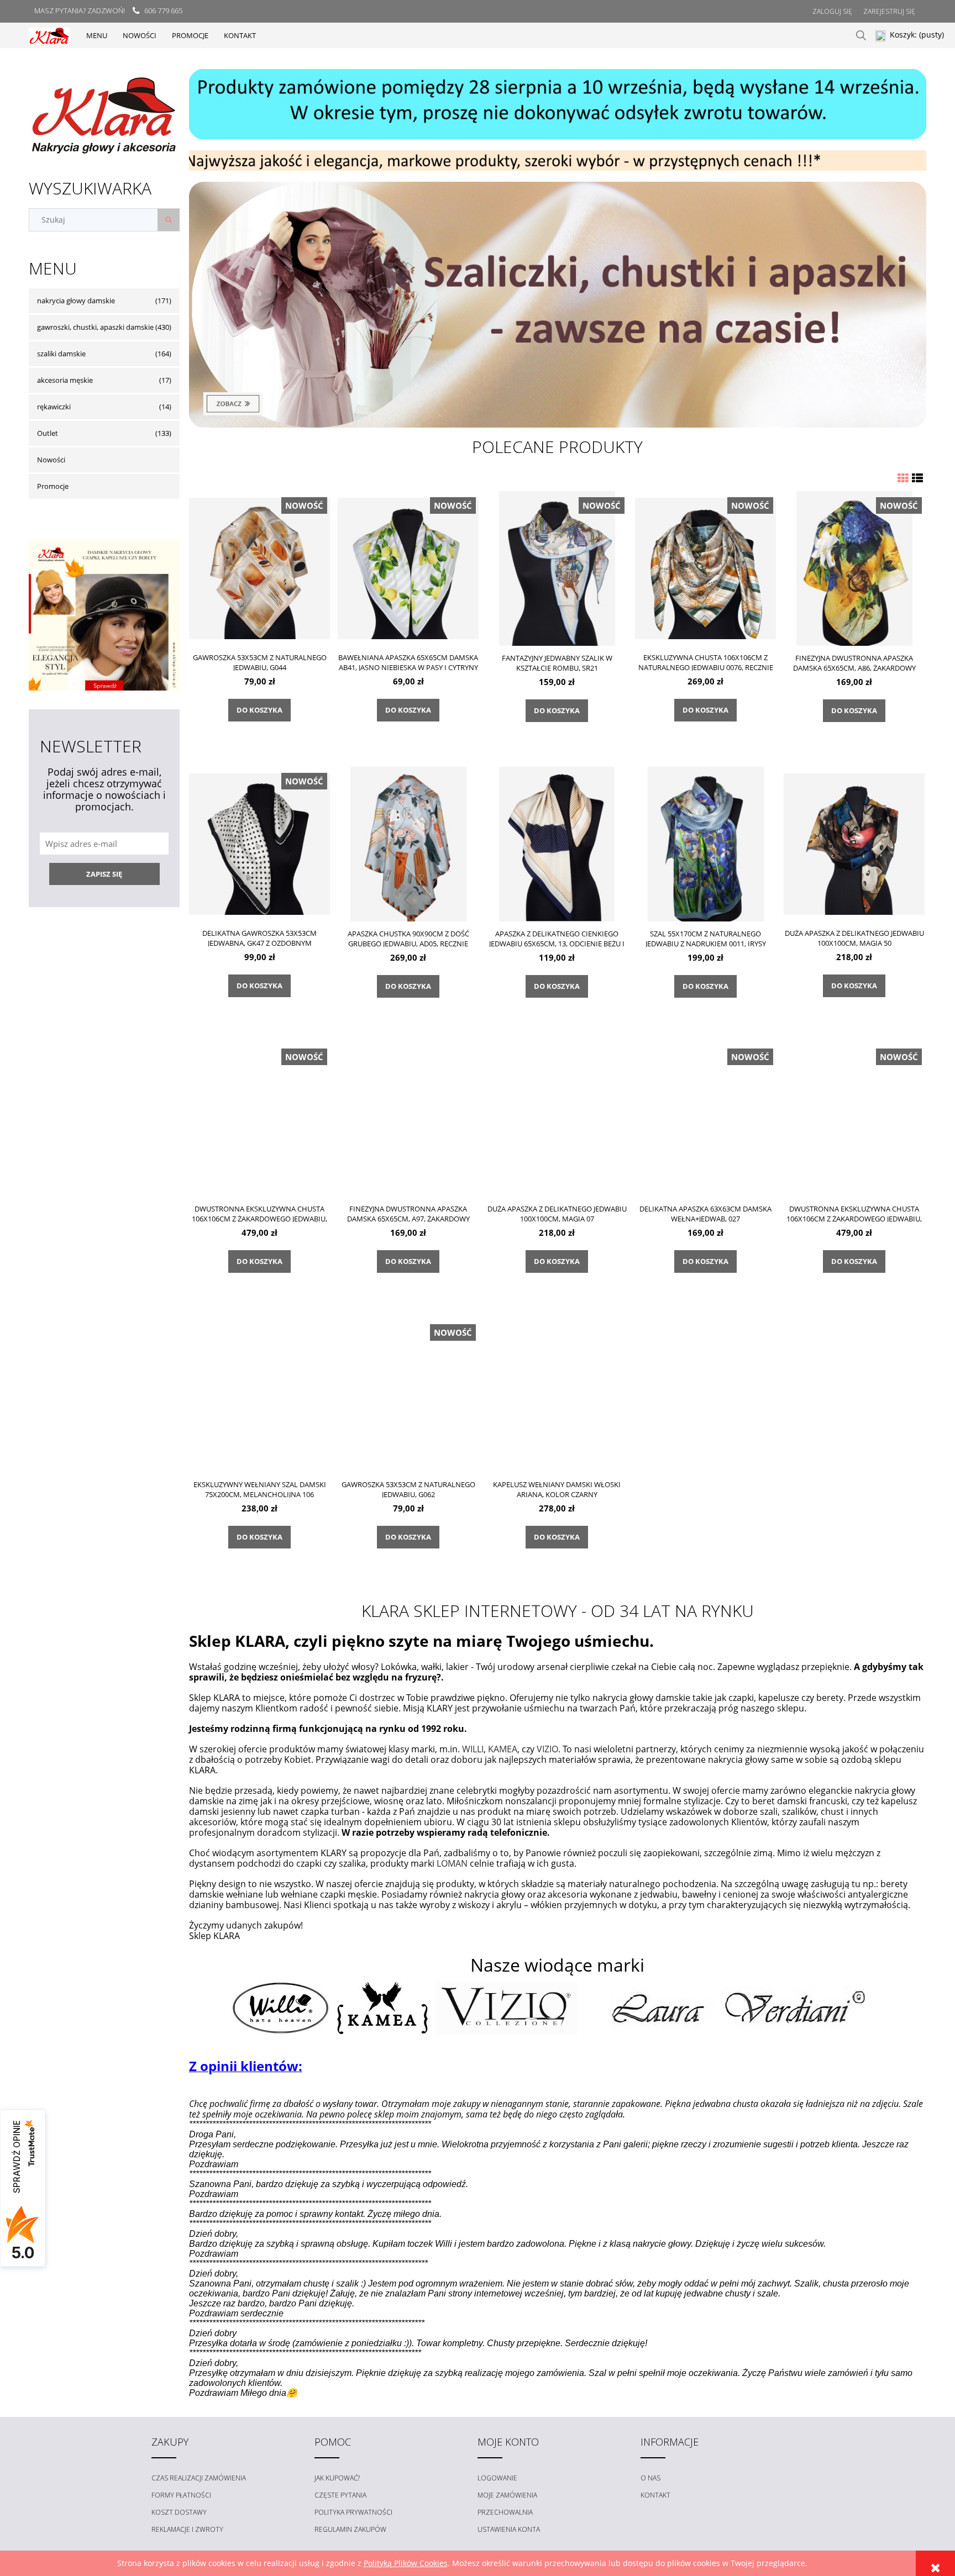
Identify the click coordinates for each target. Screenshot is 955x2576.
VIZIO (547, 1749)
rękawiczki (54, 407)
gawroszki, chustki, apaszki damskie (95, 327)
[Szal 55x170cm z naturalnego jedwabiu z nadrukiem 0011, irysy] (706, 844)
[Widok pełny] (917, 478)
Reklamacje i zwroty (187, 2529)
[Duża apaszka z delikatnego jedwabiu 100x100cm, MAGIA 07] (557, 1119)
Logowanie (497, 2478)
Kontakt (655, 2495)
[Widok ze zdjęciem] (903, 478)
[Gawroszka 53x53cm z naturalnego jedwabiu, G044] (260, 568)
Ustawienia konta (509, 2529)
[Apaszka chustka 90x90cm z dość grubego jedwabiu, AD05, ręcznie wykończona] (408, 844)
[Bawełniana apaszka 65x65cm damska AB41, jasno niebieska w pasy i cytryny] (408, 568)
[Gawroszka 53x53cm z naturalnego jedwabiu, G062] (408, 1395)
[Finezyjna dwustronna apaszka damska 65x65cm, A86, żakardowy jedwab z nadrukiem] (854, 568)
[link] (558, 305)
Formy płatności (181, 2495)
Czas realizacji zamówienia (199, 2478)
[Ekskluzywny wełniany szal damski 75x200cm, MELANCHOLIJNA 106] (260, 1395)
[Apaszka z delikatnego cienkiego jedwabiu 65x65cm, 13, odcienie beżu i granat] (557, 844)
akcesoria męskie (65, 380)
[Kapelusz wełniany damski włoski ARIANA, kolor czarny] (557, 1395)
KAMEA (503, 1749)
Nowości (51, 460)
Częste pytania (340, 2495)
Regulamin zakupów (350, 2529)
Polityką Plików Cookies (406, 2563)
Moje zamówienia (507, 2495)
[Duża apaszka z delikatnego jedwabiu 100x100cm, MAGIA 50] (854, 844)
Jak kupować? (337, 2478)
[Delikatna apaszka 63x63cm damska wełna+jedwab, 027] (706, 1119)
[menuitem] (97, 35)
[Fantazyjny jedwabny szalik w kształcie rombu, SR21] (557, 568)
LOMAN (452, 1863)
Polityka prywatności (353, 2512)
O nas (650, 2478)
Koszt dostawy (179, 2512)
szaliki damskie (61, 354)
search (861, 35)
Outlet (48, 433)
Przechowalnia (505, 2512)
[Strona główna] (49, 35)
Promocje (53, 486)
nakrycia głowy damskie (76, 301)
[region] (558, 104)
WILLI (473, 1749)
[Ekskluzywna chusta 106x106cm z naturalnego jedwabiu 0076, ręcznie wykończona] (706, 568)
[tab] (544, 162)
